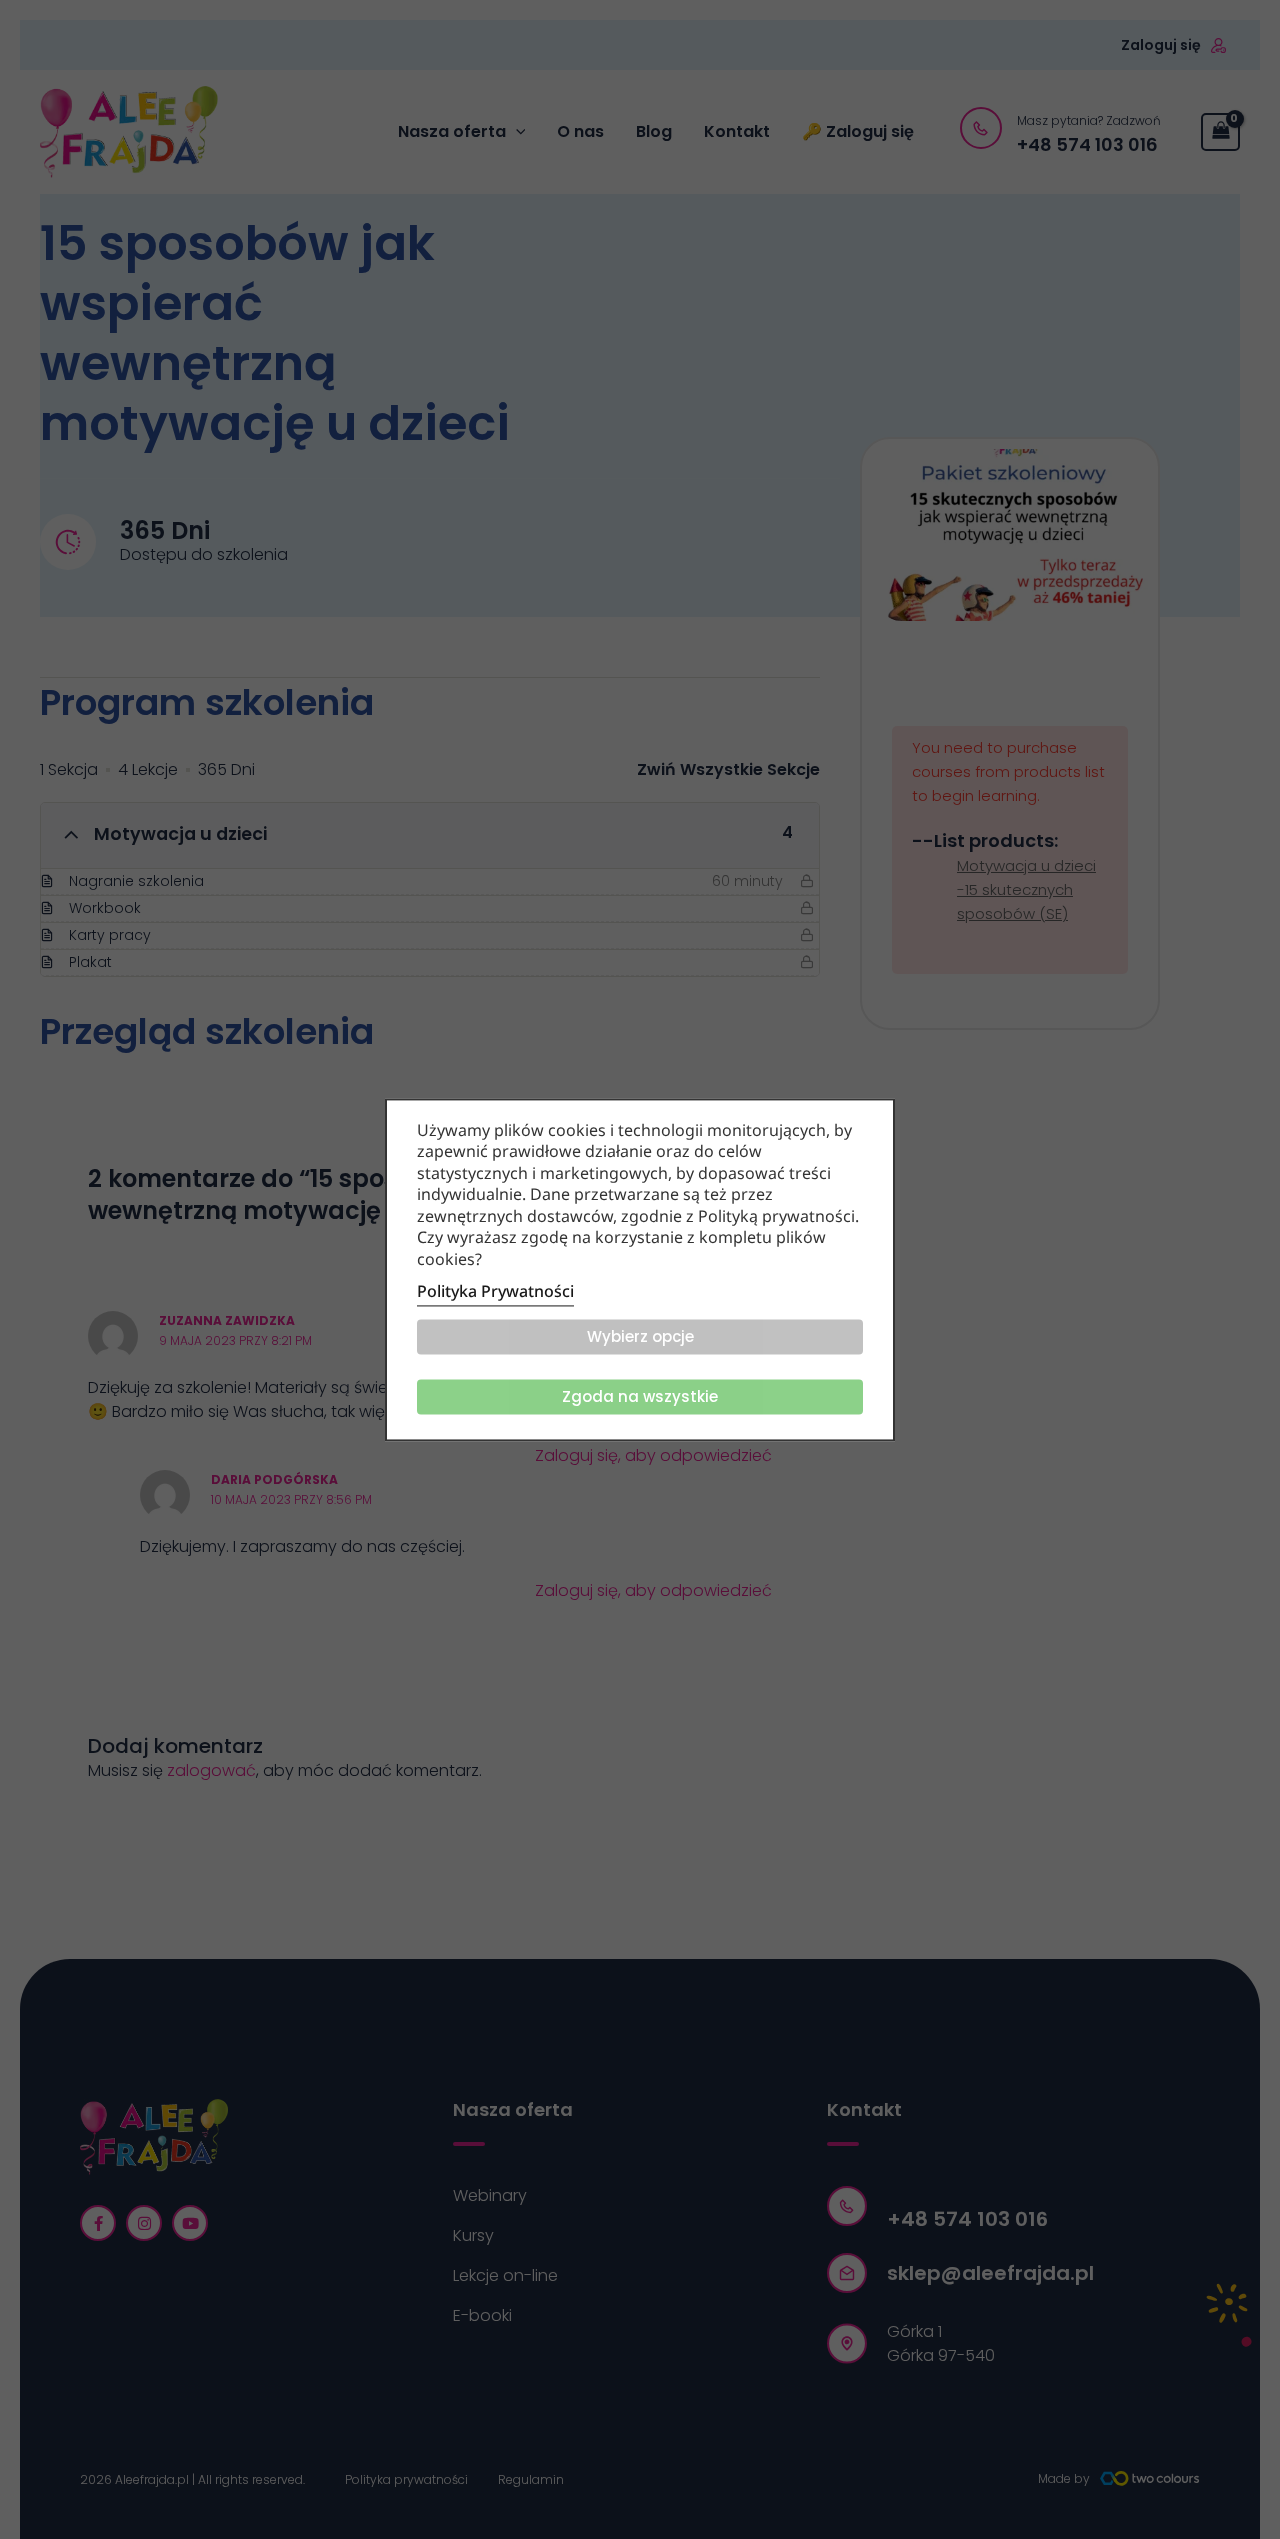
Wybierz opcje (640, 1336)
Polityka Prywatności (495, 1291)
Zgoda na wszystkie (640, 1396)
